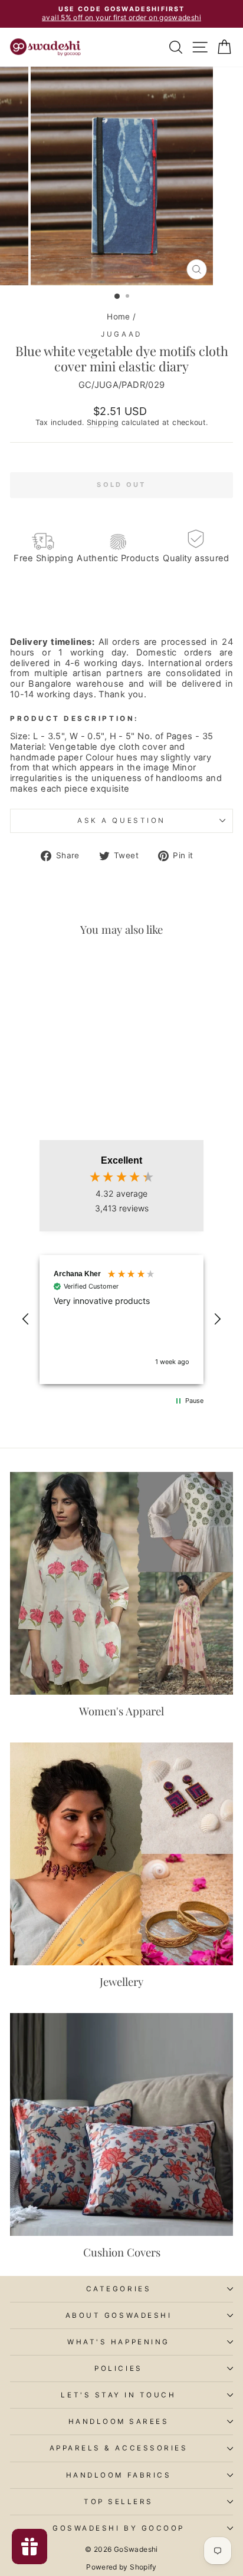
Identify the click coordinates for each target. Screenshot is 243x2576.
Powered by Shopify (121, 2567)
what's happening (119, 2342)
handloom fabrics (119, 2475)
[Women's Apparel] (121, 1583)
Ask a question (121, 821)
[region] (121, 1320)
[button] (26, 1319)
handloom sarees (119, 2422)
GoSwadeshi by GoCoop (119, 2528)
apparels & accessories (119, 2448)
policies (118, 2369)
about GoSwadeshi (119, 2315)
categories (119, 2289)
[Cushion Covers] (121, 2124)
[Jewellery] (121, 1854)
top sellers (119, 2502)
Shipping (103, 422)
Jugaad (121, 334)
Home (118, 317)
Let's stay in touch (118, 2395)
